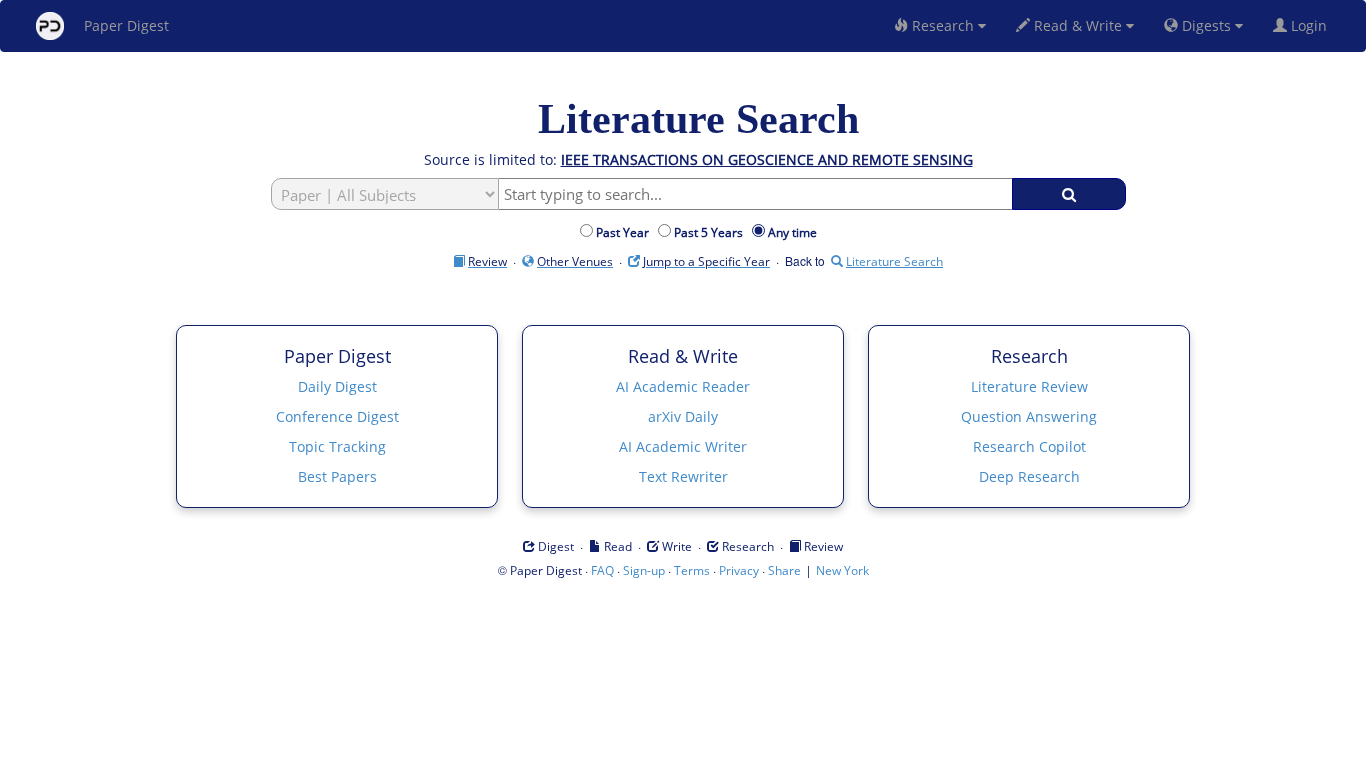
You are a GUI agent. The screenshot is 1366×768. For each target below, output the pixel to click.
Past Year (625, 232)
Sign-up (644, 570)
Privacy (739, 570)
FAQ (602, 570)
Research (943, 25)
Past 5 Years (711, 232)
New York (842, 570)
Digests (1206, 25)
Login (1311, 25)
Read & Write (1078, 25)
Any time (792, 232)
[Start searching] (1069, 194)
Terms (692, 570)
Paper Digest (126, 25)
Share (784, 570)
